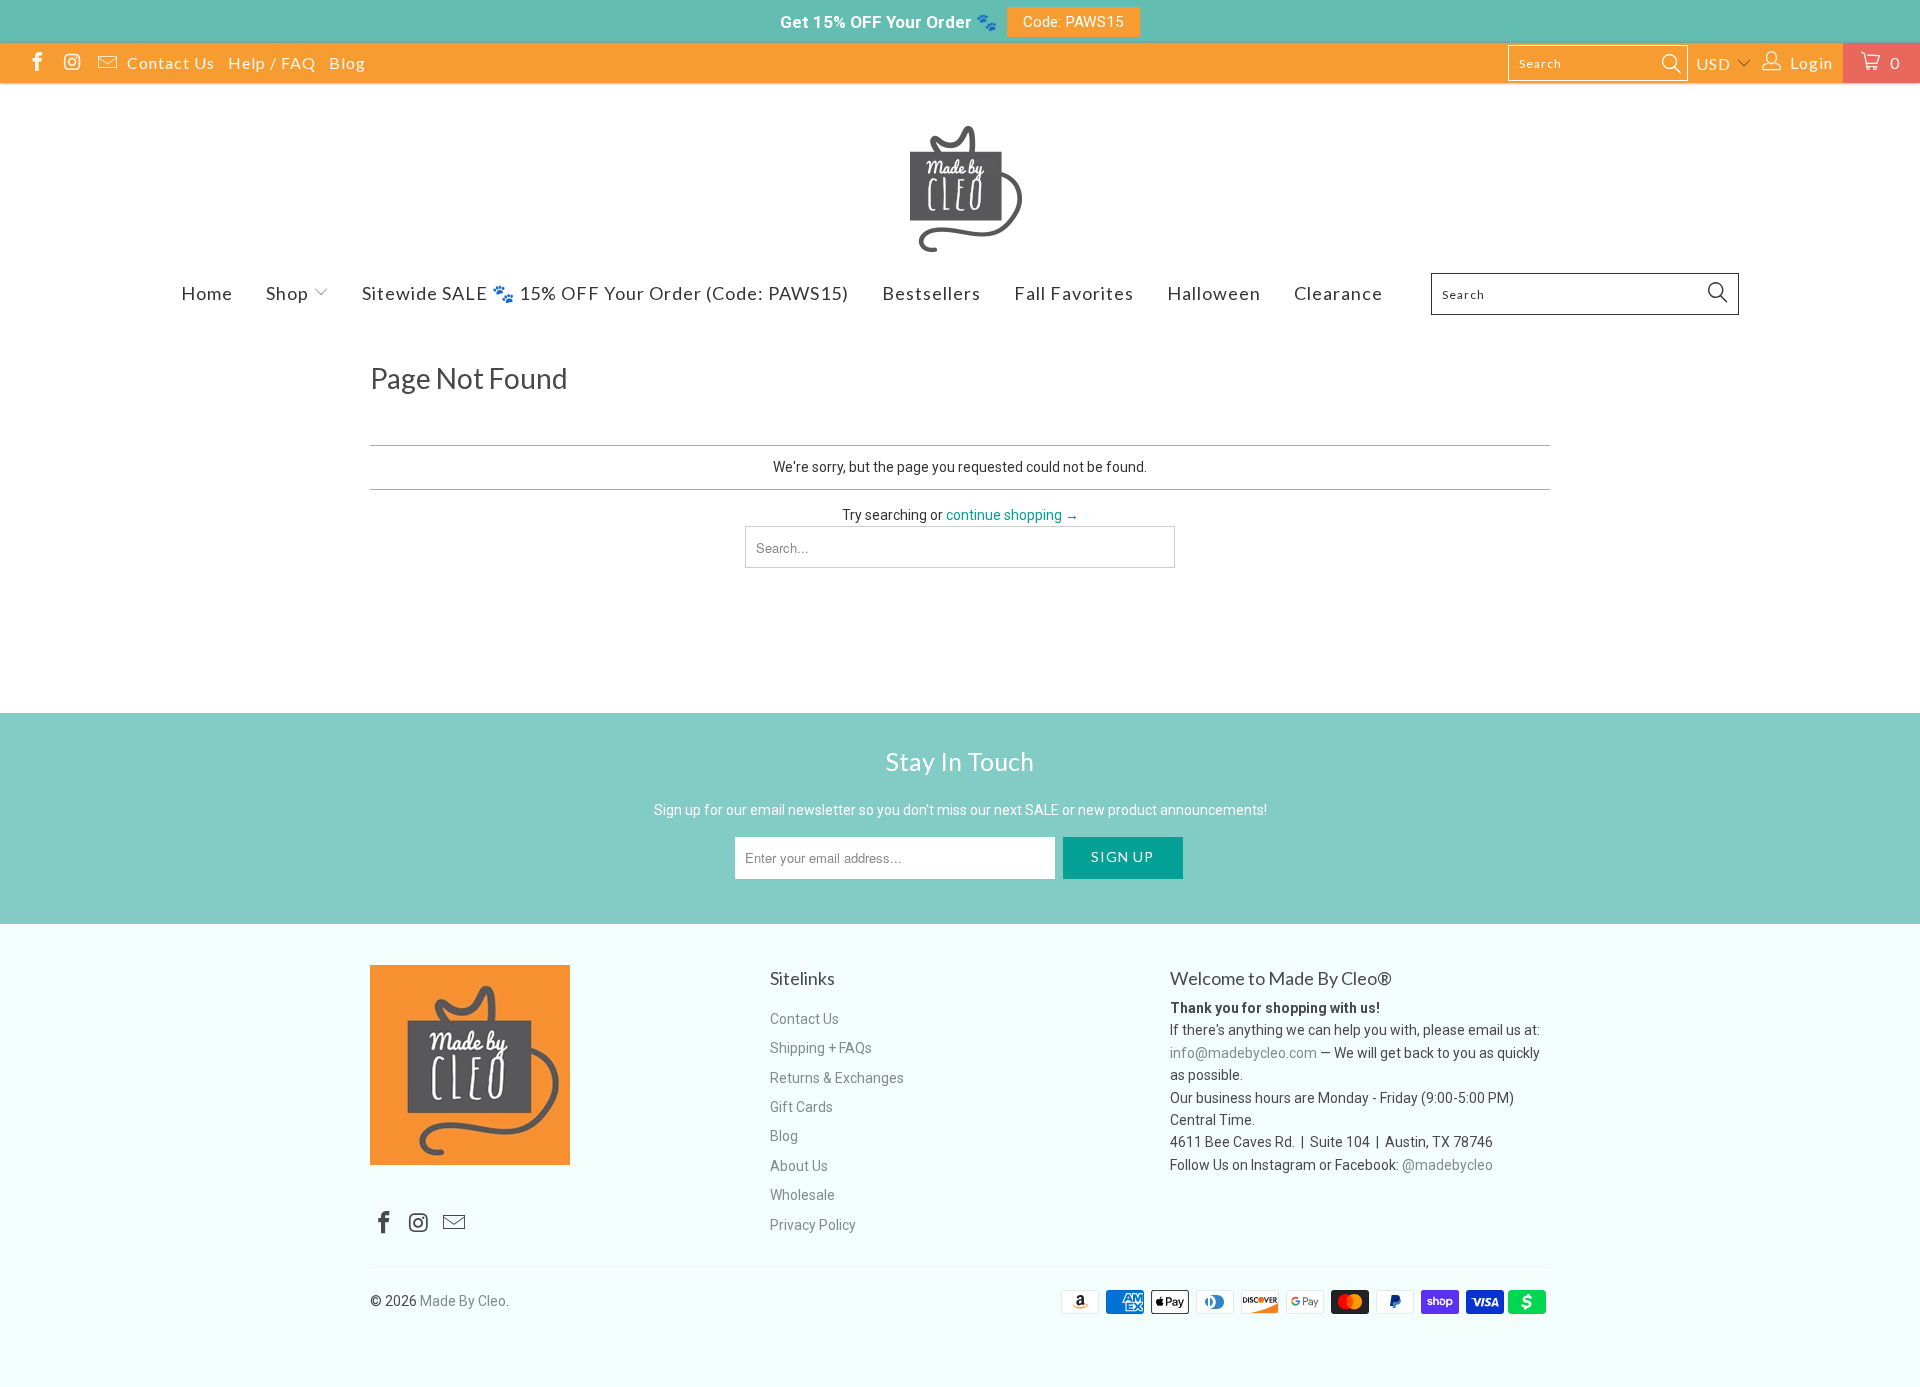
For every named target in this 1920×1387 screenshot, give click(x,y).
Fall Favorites (1074, 293)
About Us (799, 1166)
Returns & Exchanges (837, 1078)
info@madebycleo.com (1243, 1053)
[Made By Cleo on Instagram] (71, 64)
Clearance (1338, 293)
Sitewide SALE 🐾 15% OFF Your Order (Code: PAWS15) (605, 293)
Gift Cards (801, 1107)
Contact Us (171, 62)
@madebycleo (1447, 1165)
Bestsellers (931, 293)
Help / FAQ (272, 62)
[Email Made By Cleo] (106, 64)
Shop (289, 293)
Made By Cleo (463, 1301)
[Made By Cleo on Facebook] (36, 64)
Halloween (1214, 293)
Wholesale (802, 1195)
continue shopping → (1012, 515)
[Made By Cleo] (960, 189)
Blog (347, 62)
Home (207, 293)
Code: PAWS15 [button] (1073, 22)
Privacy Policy (813, 1225)
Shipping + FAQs (821, 1048)
